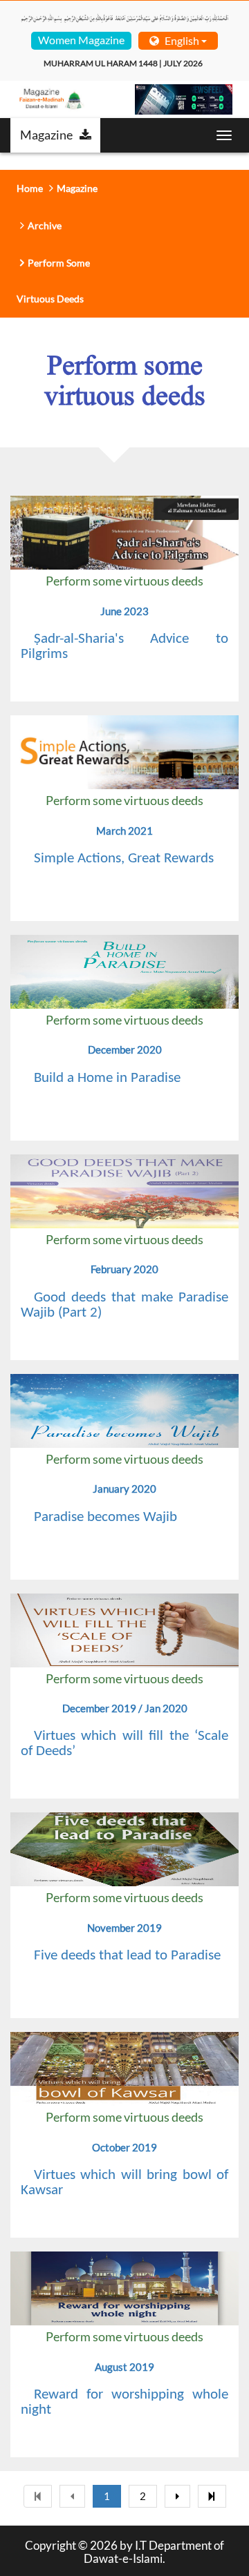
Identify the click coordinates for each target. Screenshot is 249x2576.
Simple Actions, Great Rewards (124, 859)
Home (30, 188)
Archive (45, 225)
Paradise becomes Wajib (105, 1517)
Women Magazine (81, 40)
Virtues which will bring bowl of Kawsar (124, 2183)
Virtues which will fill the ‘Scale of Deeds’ (124, 1744)
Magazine (46, 135)
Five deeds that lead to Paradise (127, 1956)
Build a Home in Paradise (107, 1078)
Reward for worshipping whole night (124, 2402)
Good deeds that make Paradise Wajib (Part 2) (124, 1305)
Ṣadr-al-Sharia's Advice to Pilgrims (124, 647)
